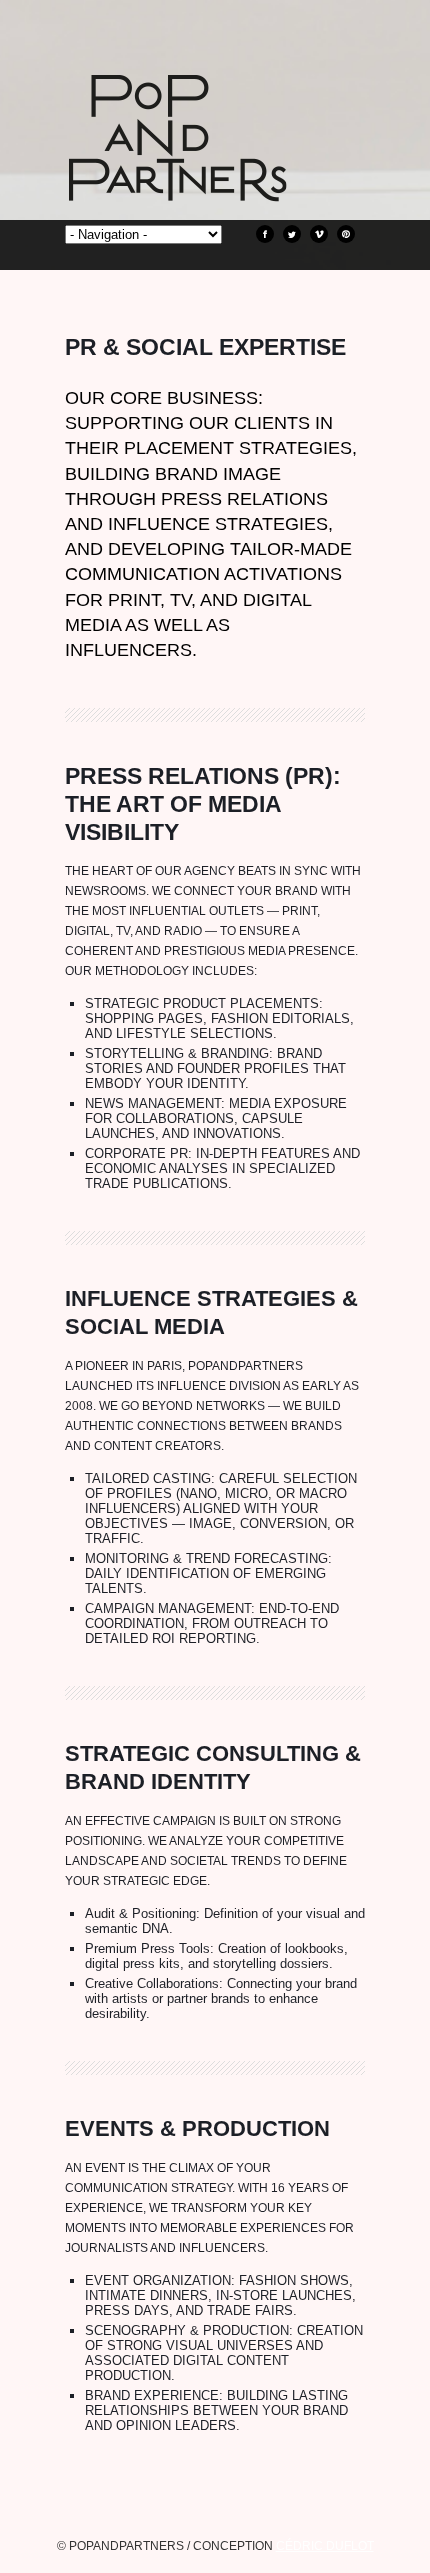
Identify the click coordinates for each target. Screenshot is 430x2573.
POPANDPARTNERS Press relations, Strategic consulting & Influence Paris (215, 170)
